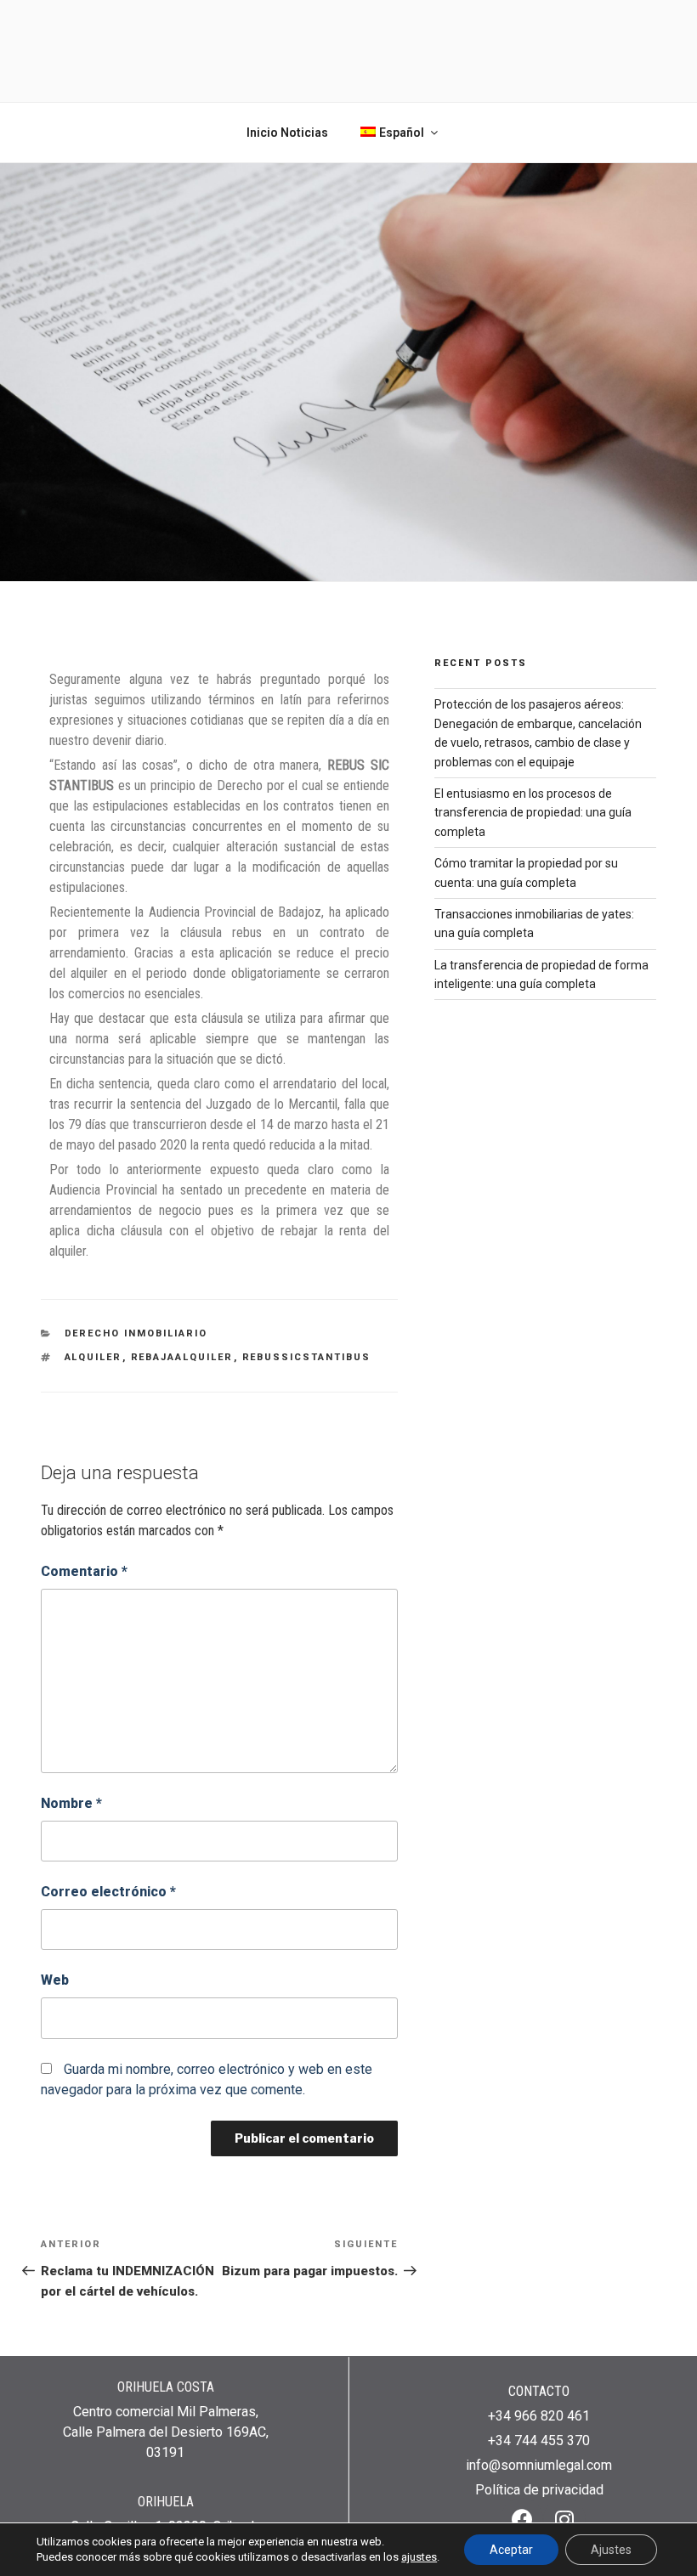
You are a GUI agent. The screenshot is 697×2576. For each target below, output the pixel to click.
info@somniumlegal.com (539, 2465)
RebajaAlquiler (182, 1357)
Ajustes (611, 2550)
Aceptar (511, 2550)
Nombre (71, 1803)
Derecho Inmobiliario (136, 1333)
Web (55, 1980)
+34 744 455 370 (539, 2440)
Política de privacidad (539, 2490)
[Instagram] (564, 2519)
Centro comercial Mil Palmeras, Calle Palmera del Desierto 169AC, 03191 (166, 2432)
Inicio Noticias (287, 133)
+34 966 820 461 (539, 2416)
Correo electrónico (108, 1892)
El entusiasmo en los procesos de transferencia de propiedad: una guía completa (533, 813)
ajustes (419, 2557)
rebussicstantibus (307, 1357)
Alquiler (93, 1357)
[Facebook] (522, 2519)
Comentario (84, 1571)
